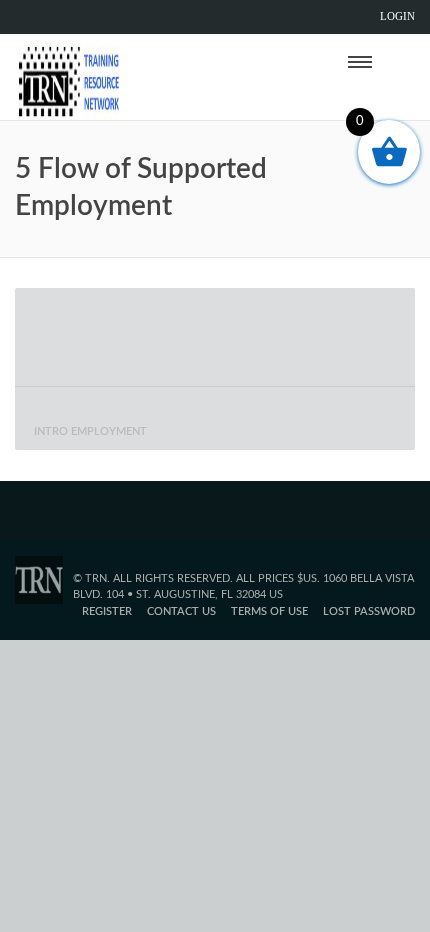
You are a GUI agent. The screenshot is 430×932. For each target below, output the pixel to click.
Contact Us (181, 611)
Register (107, 611)
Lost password (369, 611)
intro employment (90, 431)
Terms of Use (269, 611)
